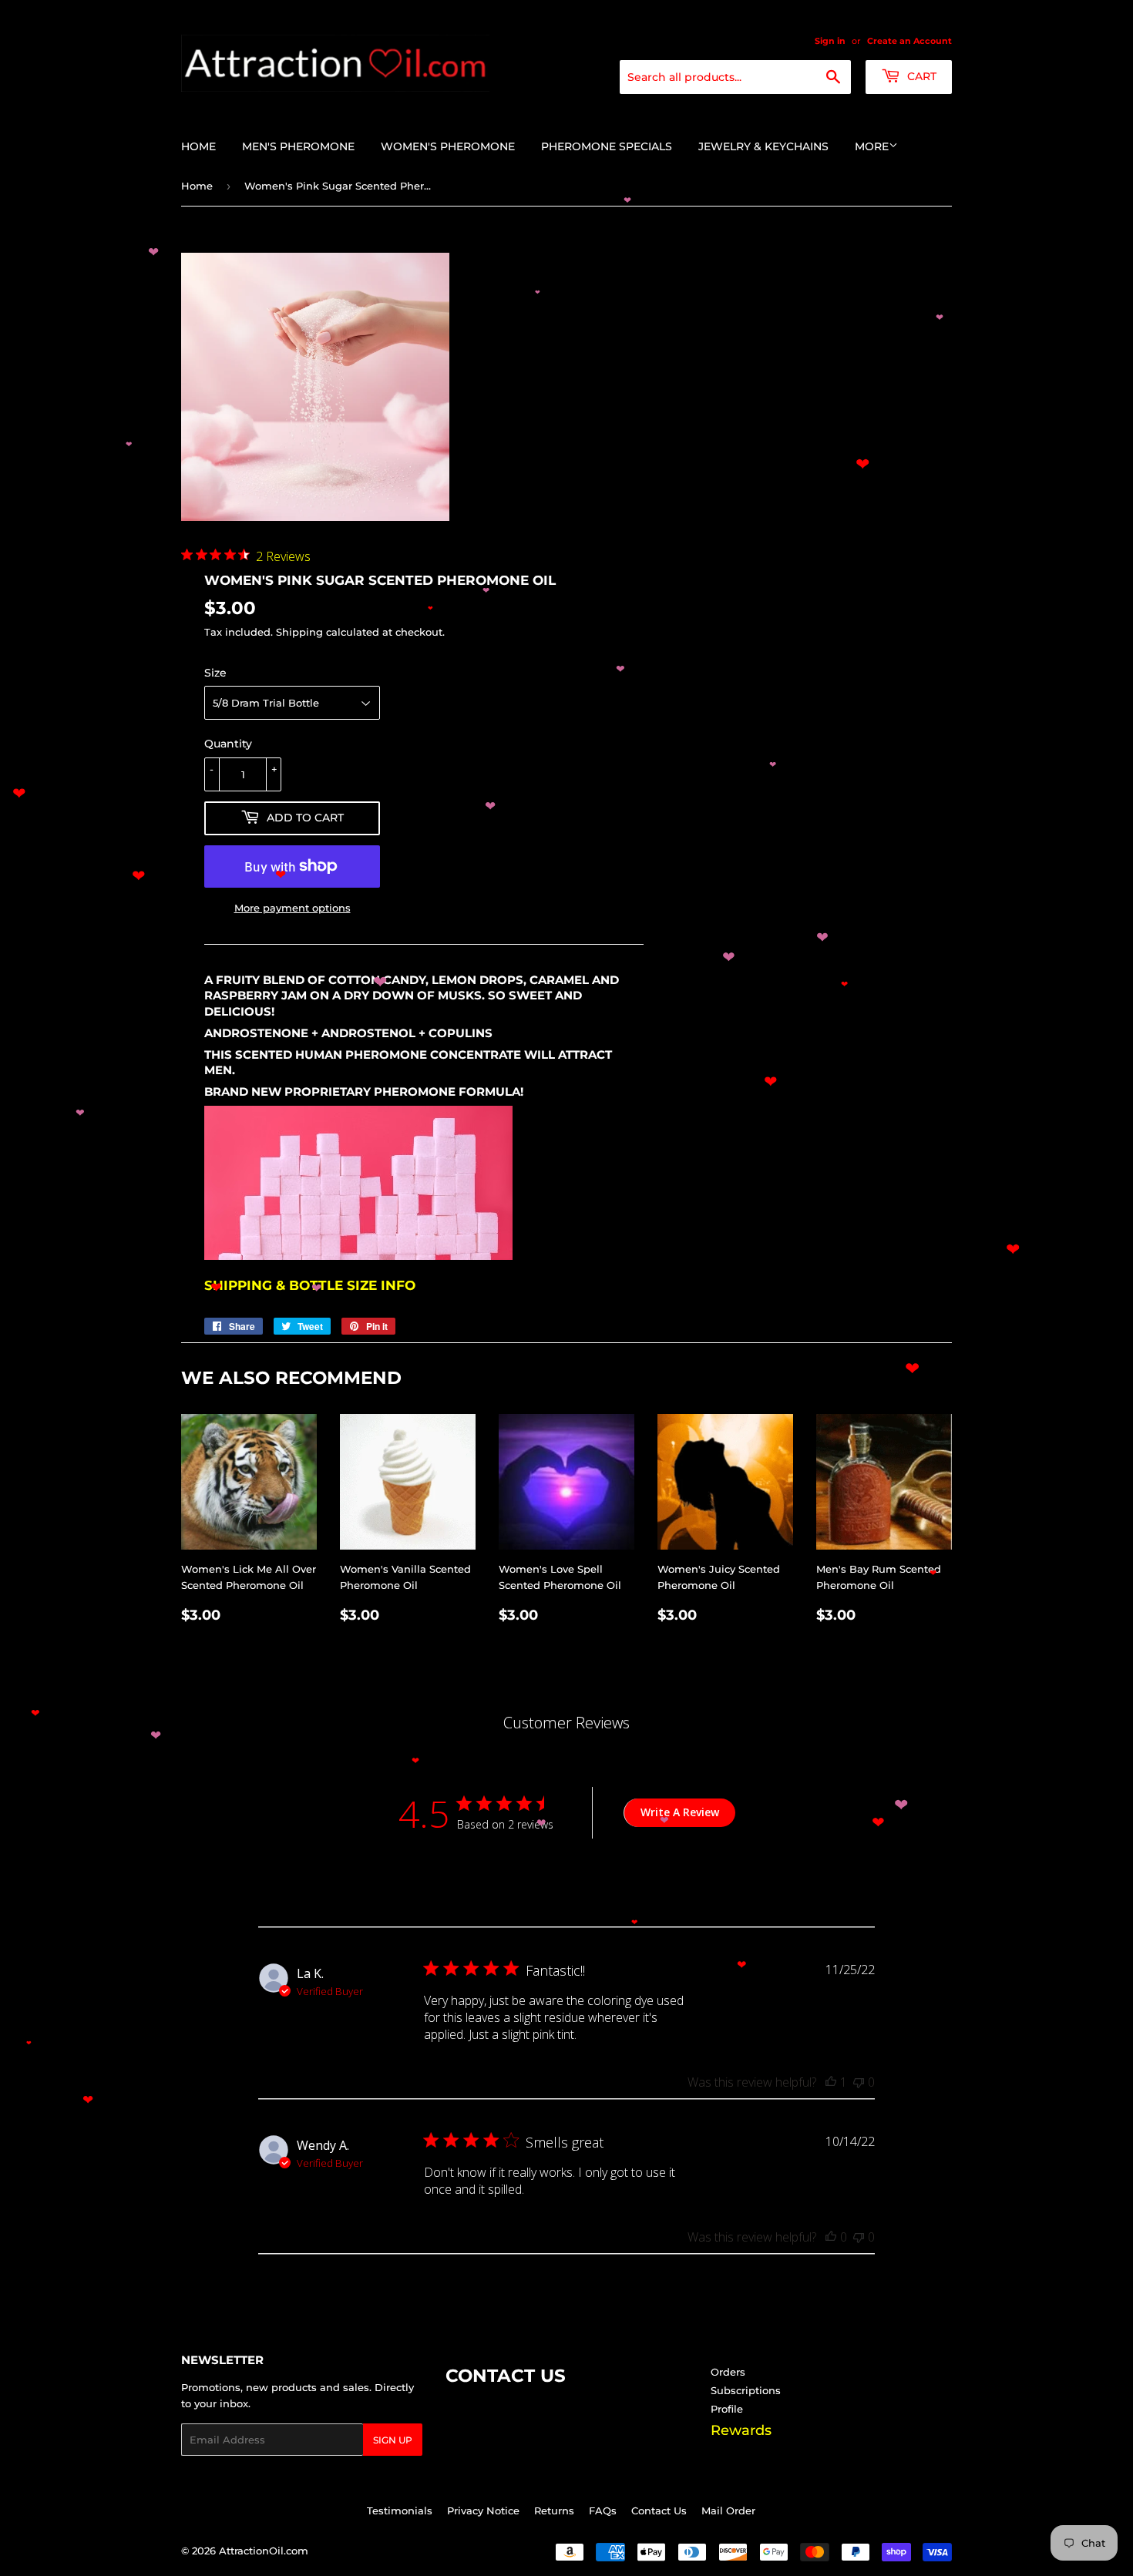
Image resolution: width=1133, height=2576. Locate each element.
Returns (554, 2511)
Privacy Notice (483, 2511)
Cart (920, 76)
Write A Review (680, 1812)
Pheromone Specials (607, 146)
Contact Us (659, 2511)
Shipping (299, 632)
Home (198, 146)
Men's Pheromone (298, 146)
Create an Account (909, 41)
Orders (728, 2372)
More (872, 146)
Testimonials (400, 2511)
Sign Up (393, 2440)
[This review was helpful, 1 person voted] (831, 2082)
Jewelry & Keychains (763, 146)
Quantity (228, 744)
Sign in (830, 41)
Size (215, 673)
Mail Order (728, 2511)
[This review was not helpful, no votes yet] (859, 2082)
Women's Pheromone (448, 146)
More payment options (292, 908)
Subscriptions (746, 2390)
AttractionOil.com (264, 2551)
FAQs (603, 2511)
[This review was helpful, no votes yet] (831, 2237)
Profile (727, 2409)
